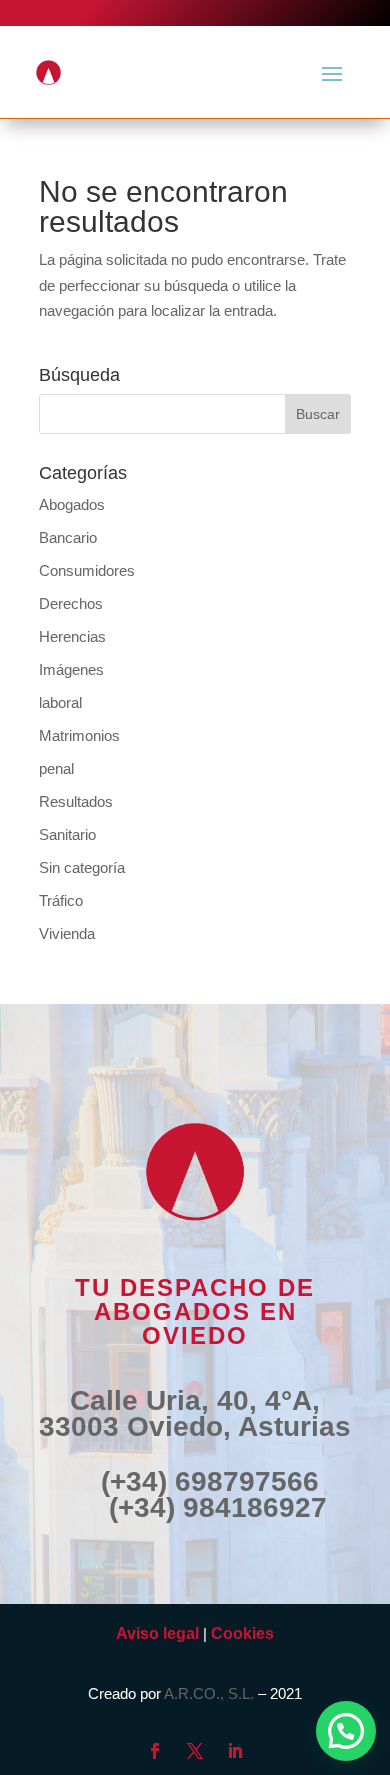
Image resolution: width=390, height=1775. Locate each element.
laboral (60, 702)
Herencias (72, 636)
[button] (346, 1731)
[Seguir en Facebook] (155, 1751)
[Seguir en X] (195, 1751)
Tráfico (61, 900)
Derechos (71, 603)
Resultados (76, 801)
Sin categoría (82, 867)
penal (56, 768)
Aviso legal (157, 1633)
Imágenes (71, 669)
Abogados (72, 504)
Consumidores (87, 570)
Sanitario (67, 834)
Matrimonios (79, 735)
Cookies (242, 1633)
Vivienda (67, 933)
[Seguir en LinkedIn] (235, 1751)
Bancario (68, 537)
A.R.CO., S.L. (209, 1693)
